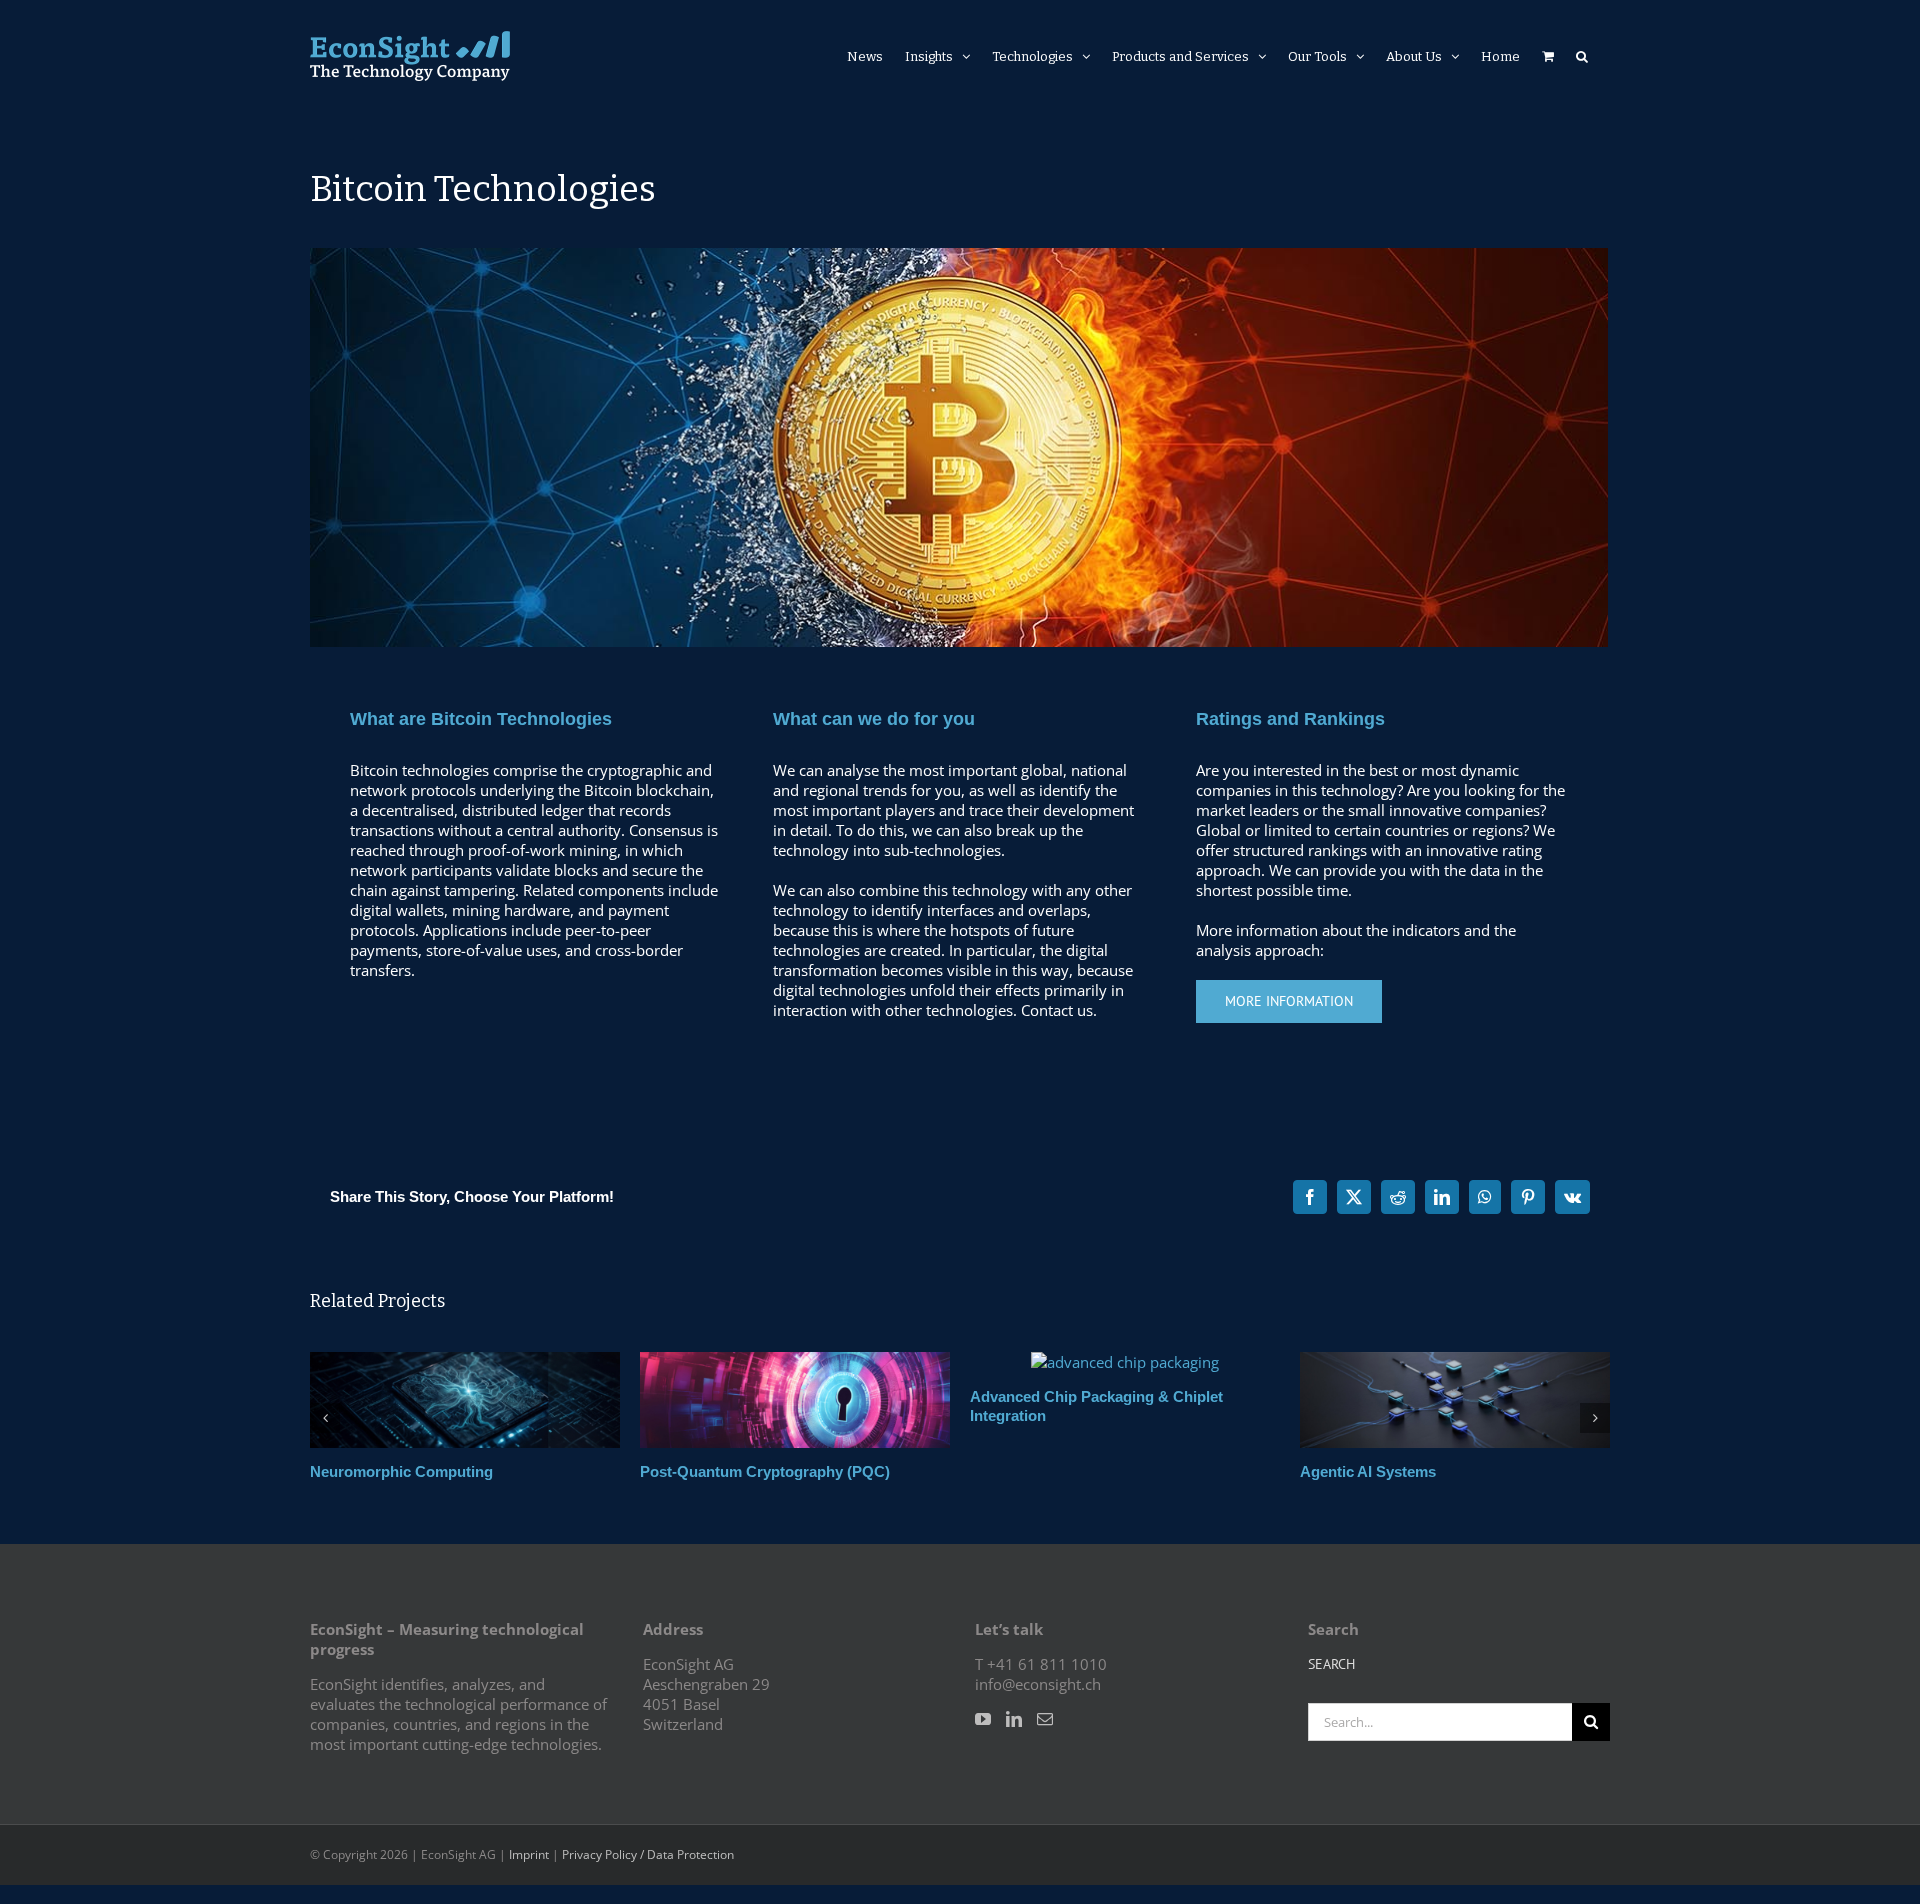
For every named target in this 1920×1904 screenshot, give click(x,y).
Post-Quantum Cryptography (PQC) (385, 1471)
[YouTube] (983, 1730)
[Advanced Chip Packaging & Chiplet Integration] (745, 1362)
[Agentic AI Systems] (1075, 1362)
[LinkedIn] (1014, 1730)
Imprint (529, 1865)
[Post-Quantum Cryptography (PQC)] (415, 1362)
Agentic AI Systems (988, 1471)
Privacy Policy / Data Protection (648, 1865)
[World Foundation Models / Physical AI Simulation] (1405, 1362)
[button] (1582, 56)
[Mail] (1045, 1730)
